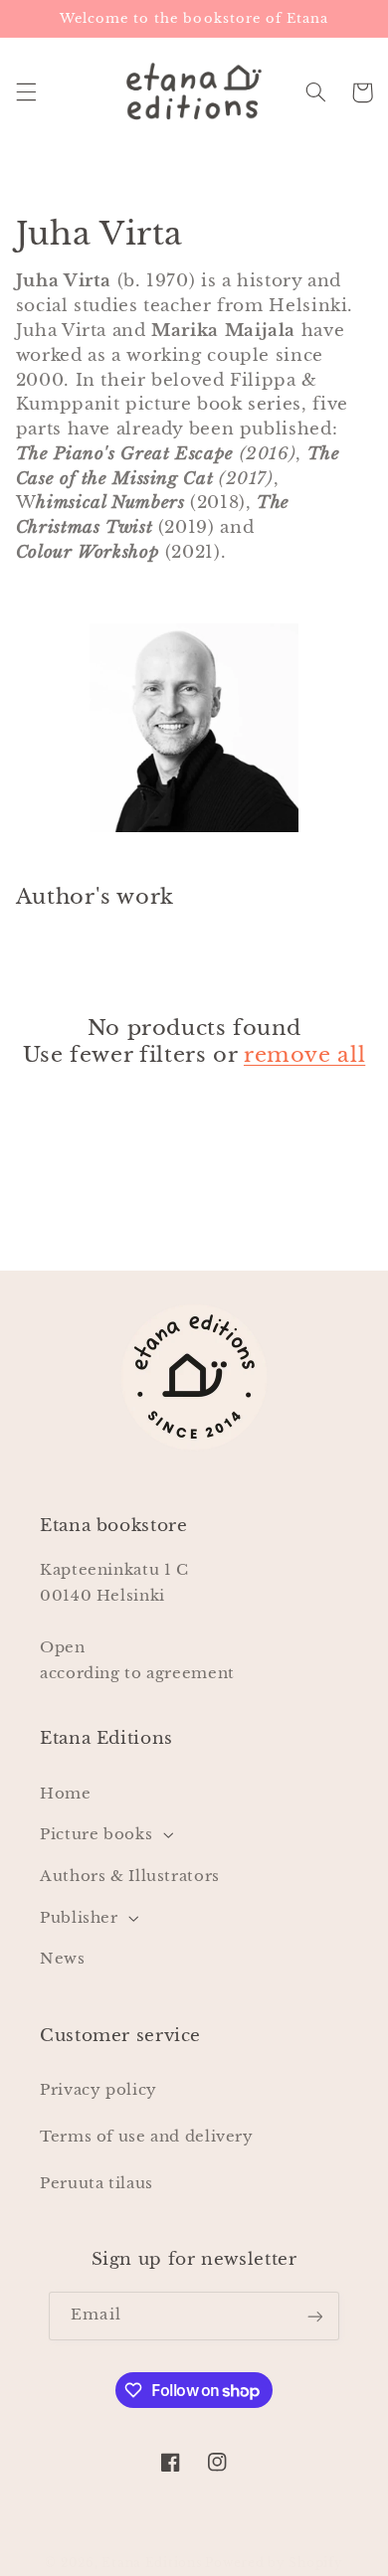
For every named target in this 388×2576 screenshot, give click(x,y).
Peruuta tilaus (97, 2183)
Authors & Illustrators (130, 1876)
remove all (304, 1055)
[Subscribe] (314, 2316)
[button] (26, 92)
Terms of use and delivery (147, 2137)
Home (66, 1794)
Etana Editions (153, 2563)
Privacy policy (98, 2090)
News (63, 1959)
